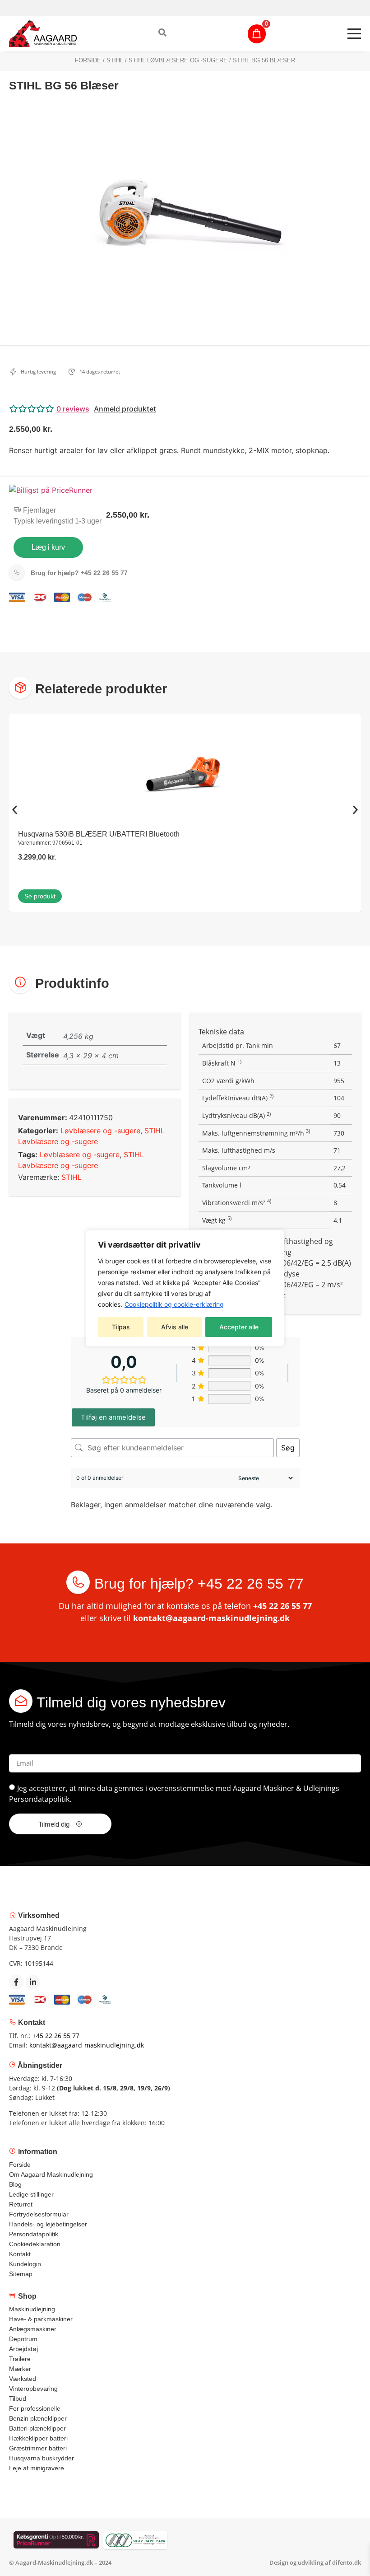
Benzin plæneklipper (38, 2418)
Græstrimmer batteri (38, 2448)
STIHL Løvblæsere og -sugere (178, 60)
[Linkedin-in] (33, 1982)
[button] (185, 409)
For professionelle (35, 2408)
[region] (185, 1288)
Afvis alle (175, 1327)
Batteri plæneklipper (37, 2428)
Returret (21, 2204)
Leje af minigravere (37, 2468)
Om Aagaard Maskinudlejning (51, 2174)
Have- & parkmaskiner (41, 2319)
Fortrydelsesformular (39, 2214)
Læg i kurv (48, 547)
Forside (88, 60)
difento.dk (347, 2562)
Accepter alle (239, 1327)
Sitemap (21, 2274)
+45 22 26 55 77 (79, 573)
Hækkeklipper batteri (38, 2438)
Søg (288, 1448)
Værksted (23, 2379)
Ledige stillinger (31, 2194)
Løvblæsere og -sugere (100, 1131)
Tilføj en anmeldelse (113, 1417)
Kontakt (20, 2254)
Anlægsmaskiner (33, 2329)
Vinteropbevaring (33, 2389)
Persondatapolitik (39, 1799)
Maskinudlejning (32, 2309)
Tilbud (18, 2398)
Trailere (20, 2359)
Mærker (20, 2369)
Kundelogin (25, 2264)
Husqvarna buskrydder (42, 2458)
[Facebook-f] (16, 1982)
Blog (15, 2184)
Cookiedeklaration (35, 2244)
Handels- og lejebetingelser (48, 2224)
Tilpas (121, 1327)
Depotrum (23, 2339)
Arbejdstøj (23, 2349)
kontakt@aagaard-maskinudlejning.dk (211, 1618)
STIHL (115, 60)
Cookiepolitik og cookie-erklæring (174, 1304)
